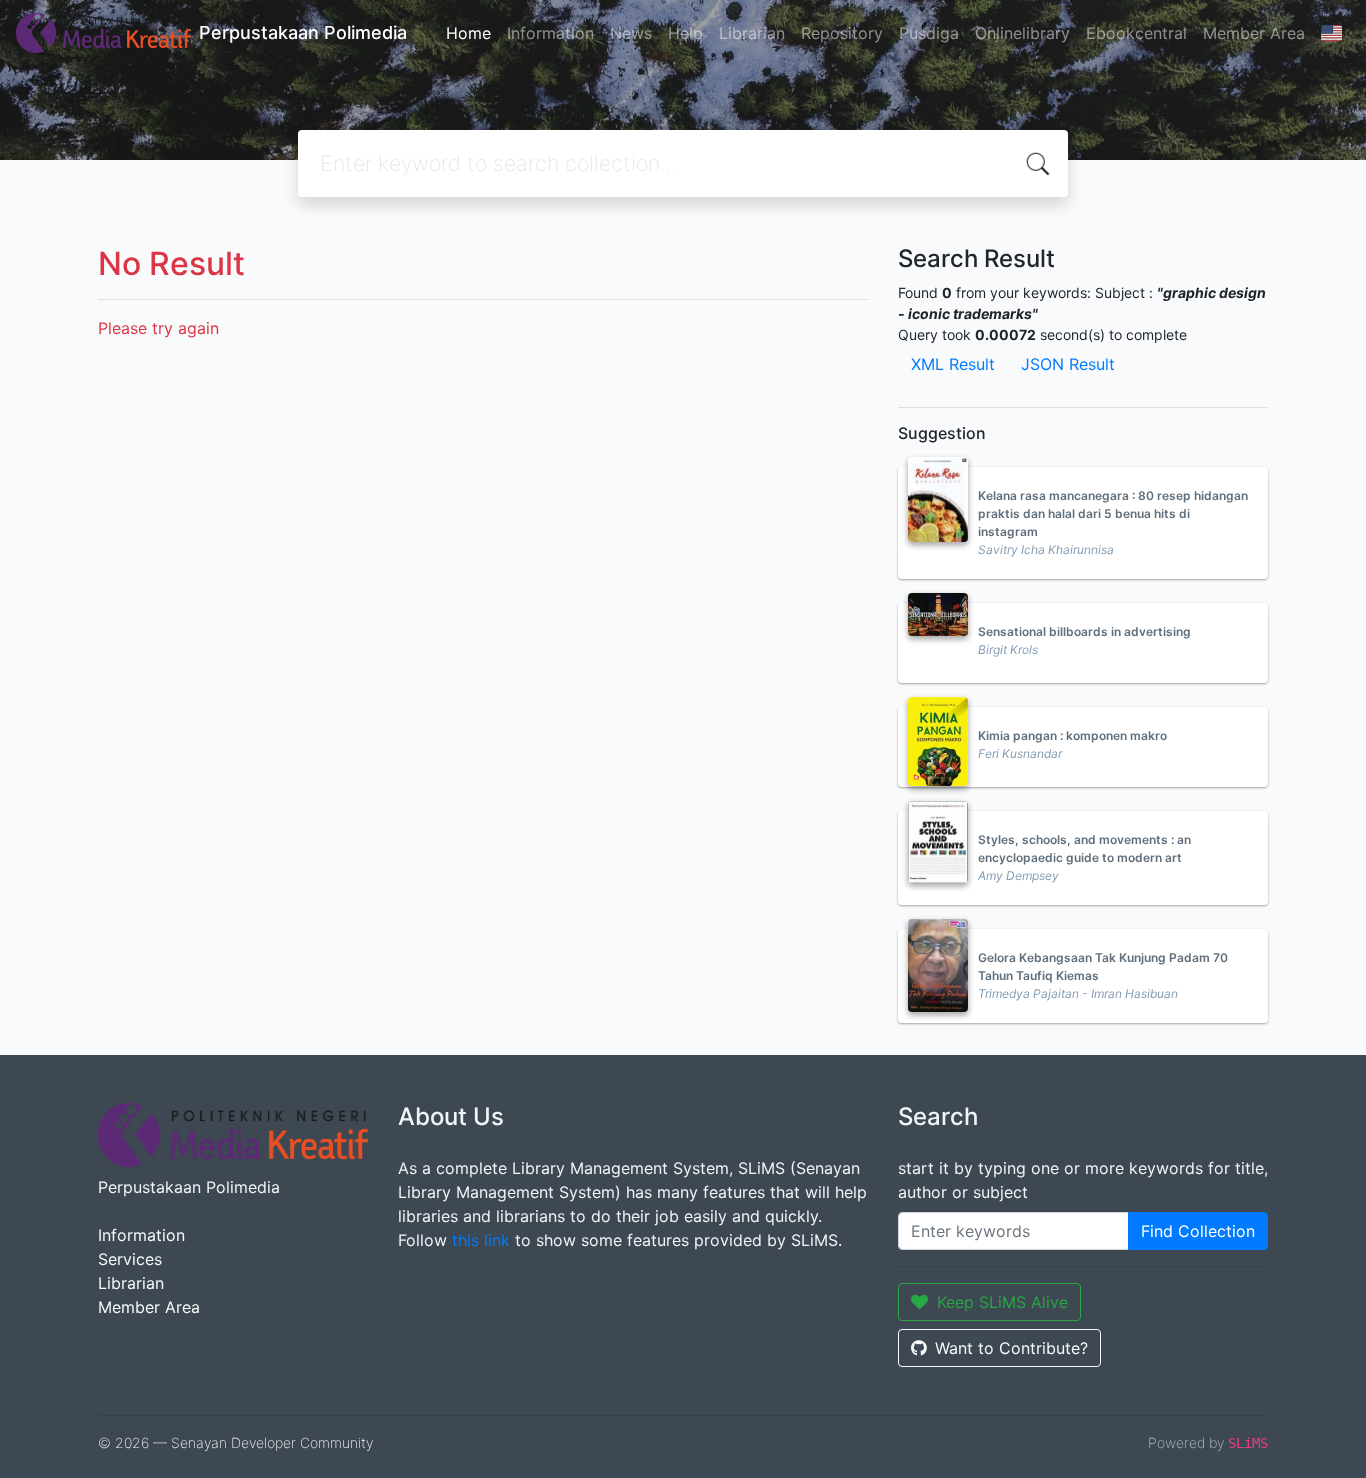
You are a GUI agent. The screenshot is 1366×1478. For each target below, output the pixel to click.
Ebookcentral (1136, 33)
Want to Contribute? (1011, 1348)
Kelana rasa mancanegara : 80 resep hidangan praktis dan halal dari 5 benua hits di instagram (1113, 513)
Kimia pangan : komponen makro (1072, 735)
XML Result (953, 364)
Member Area (1254, 33)
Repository (842, 33)
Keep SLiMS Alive (1002, 1302)
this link (481, 1240)
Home (468, 33)
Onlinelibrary (1022, 33)
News (631, 33)
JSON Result (1068, 364)
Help (685, 33)
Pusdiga (929, 33)
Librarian (752, 33)
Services (130, 1259)
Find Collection (1198, 1231)
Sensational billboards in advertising (1084, 631)
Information (550, 33)
